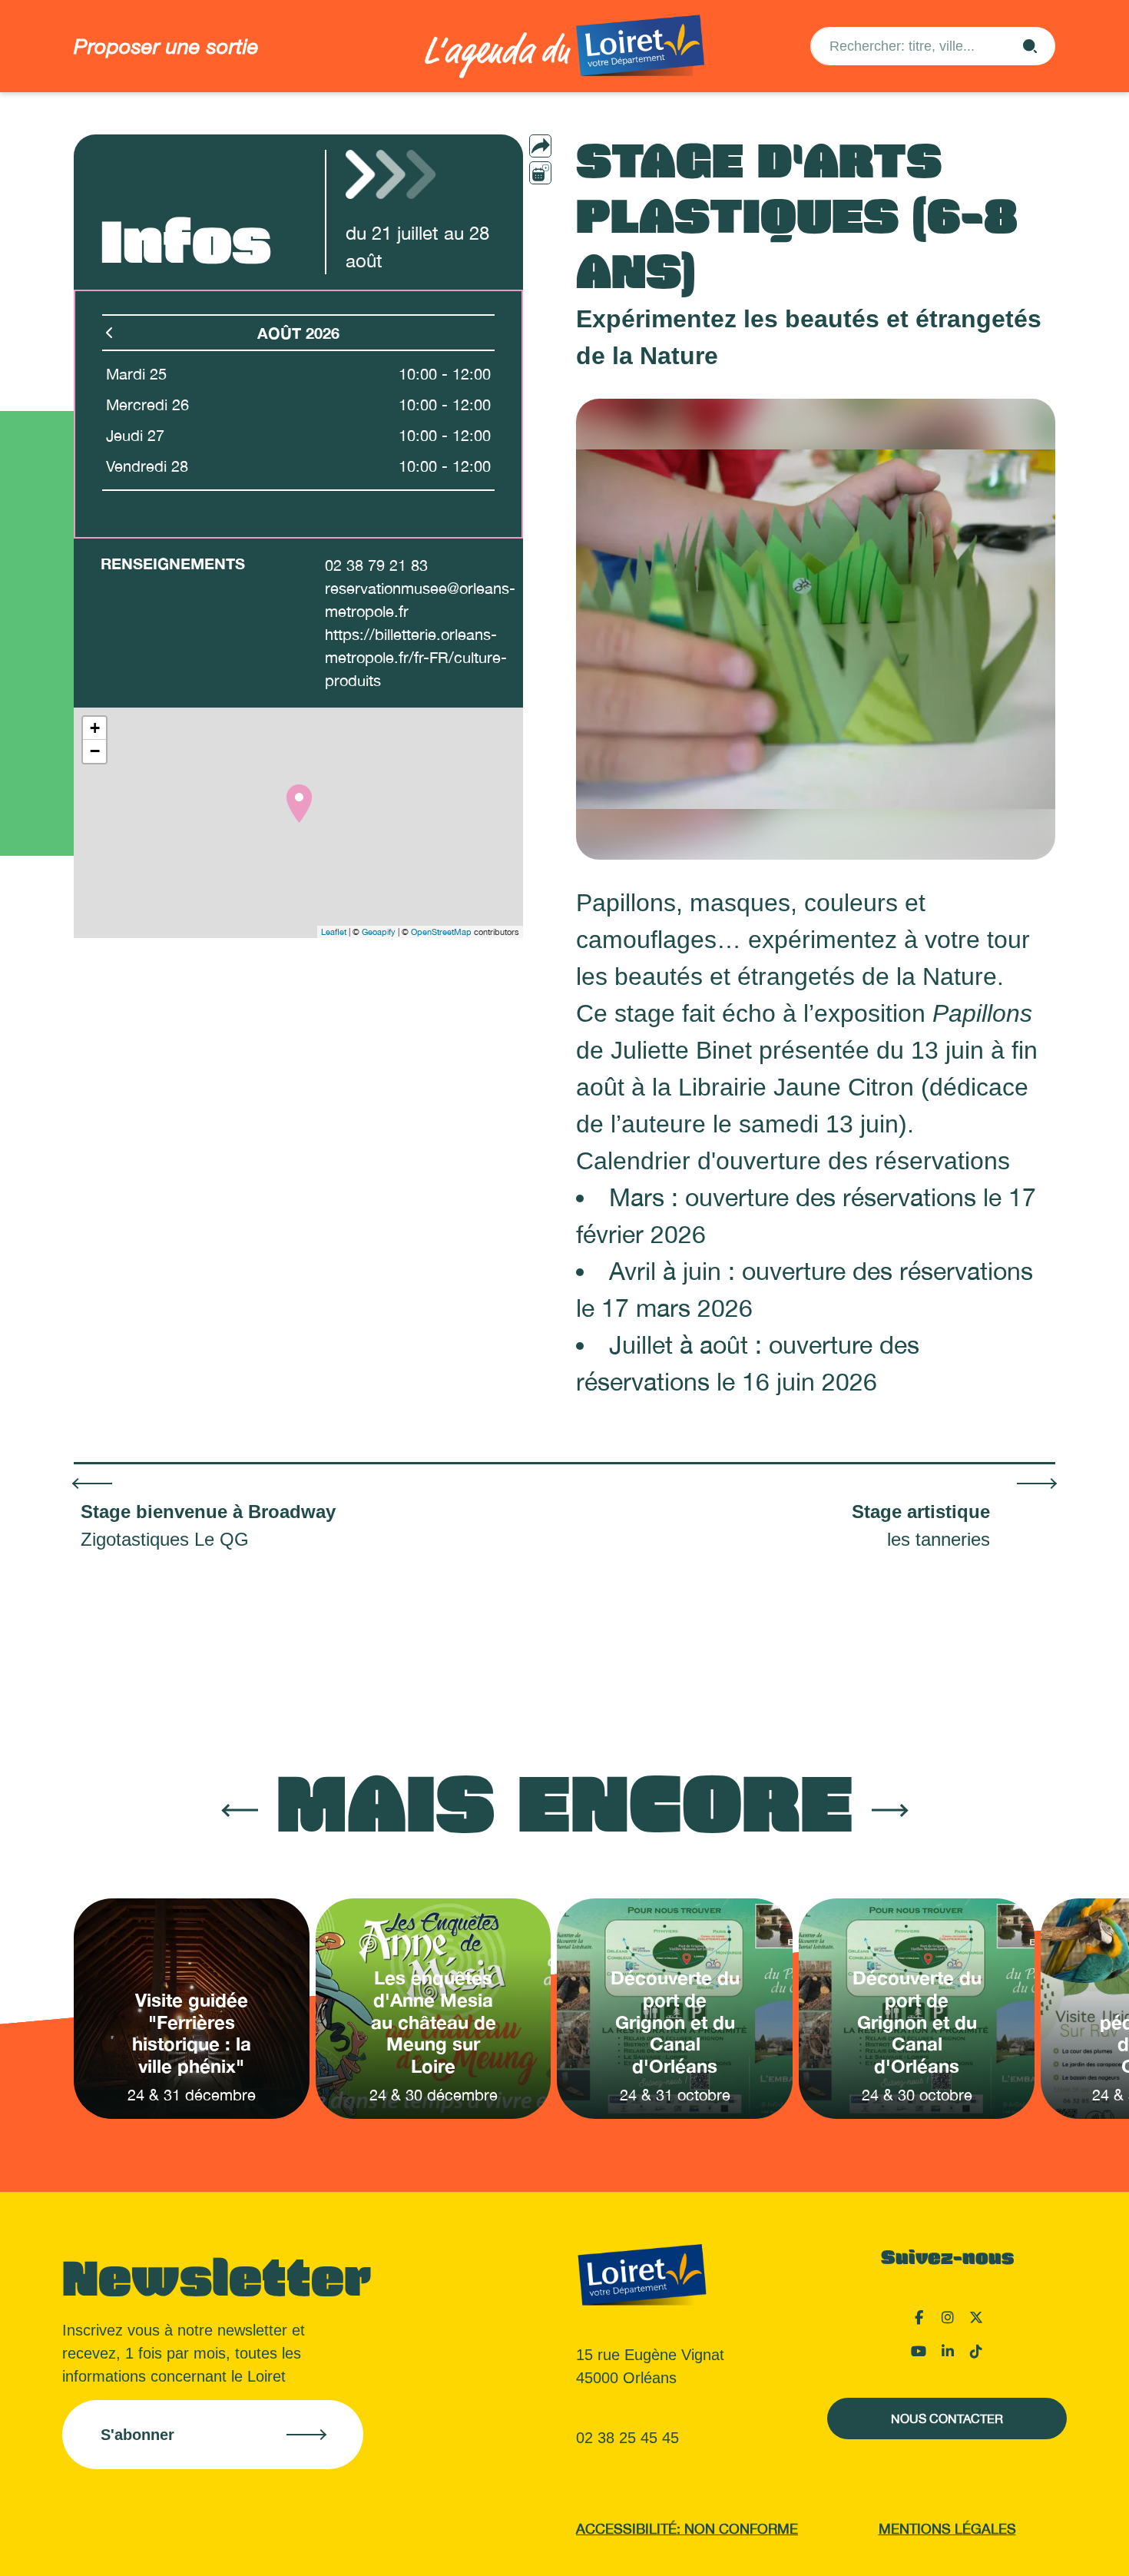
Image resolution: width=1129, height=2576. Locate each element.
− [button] (95, 751)
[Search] (1030, 46)
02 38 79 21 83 (376, 565)
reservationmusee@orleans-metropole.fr (420, 600)
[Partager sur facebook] (571, 172)
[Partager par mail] (571, 146)
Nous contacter (947, 2419)
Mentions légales (947, 2529)
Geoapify (379, 932)
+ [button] (95, 728)
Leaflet (334, 932)
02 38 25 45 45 (627, 2438)
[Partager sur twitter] (571, 198)
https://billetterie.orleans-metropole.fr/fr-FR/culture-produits (416, 657)
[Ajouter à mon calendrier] (540, 173)
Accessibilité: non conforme (687, 2529)
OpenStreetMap (441, 932)
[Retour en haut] (1041, 2545)
